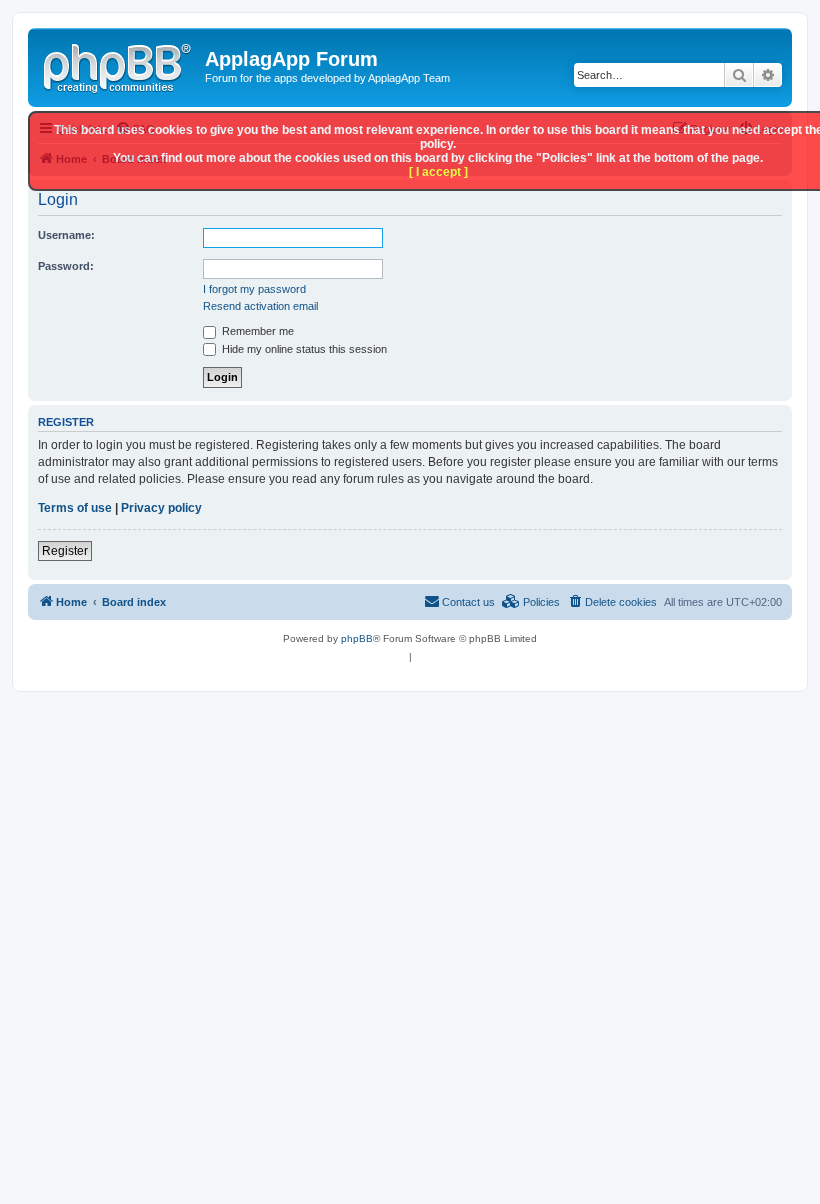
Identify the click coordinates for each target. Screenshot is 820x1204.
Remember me (256, 331)
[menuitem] (612, 602)
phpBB (357, 638)
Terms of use (75, 508)
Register (65, 551)
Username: (66, 235)
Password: (66, 266)
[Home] (119, 65)
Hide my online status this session (303, 349)
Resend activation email (260, 306)
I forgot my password (254, 289)
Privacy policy (161, 508)
